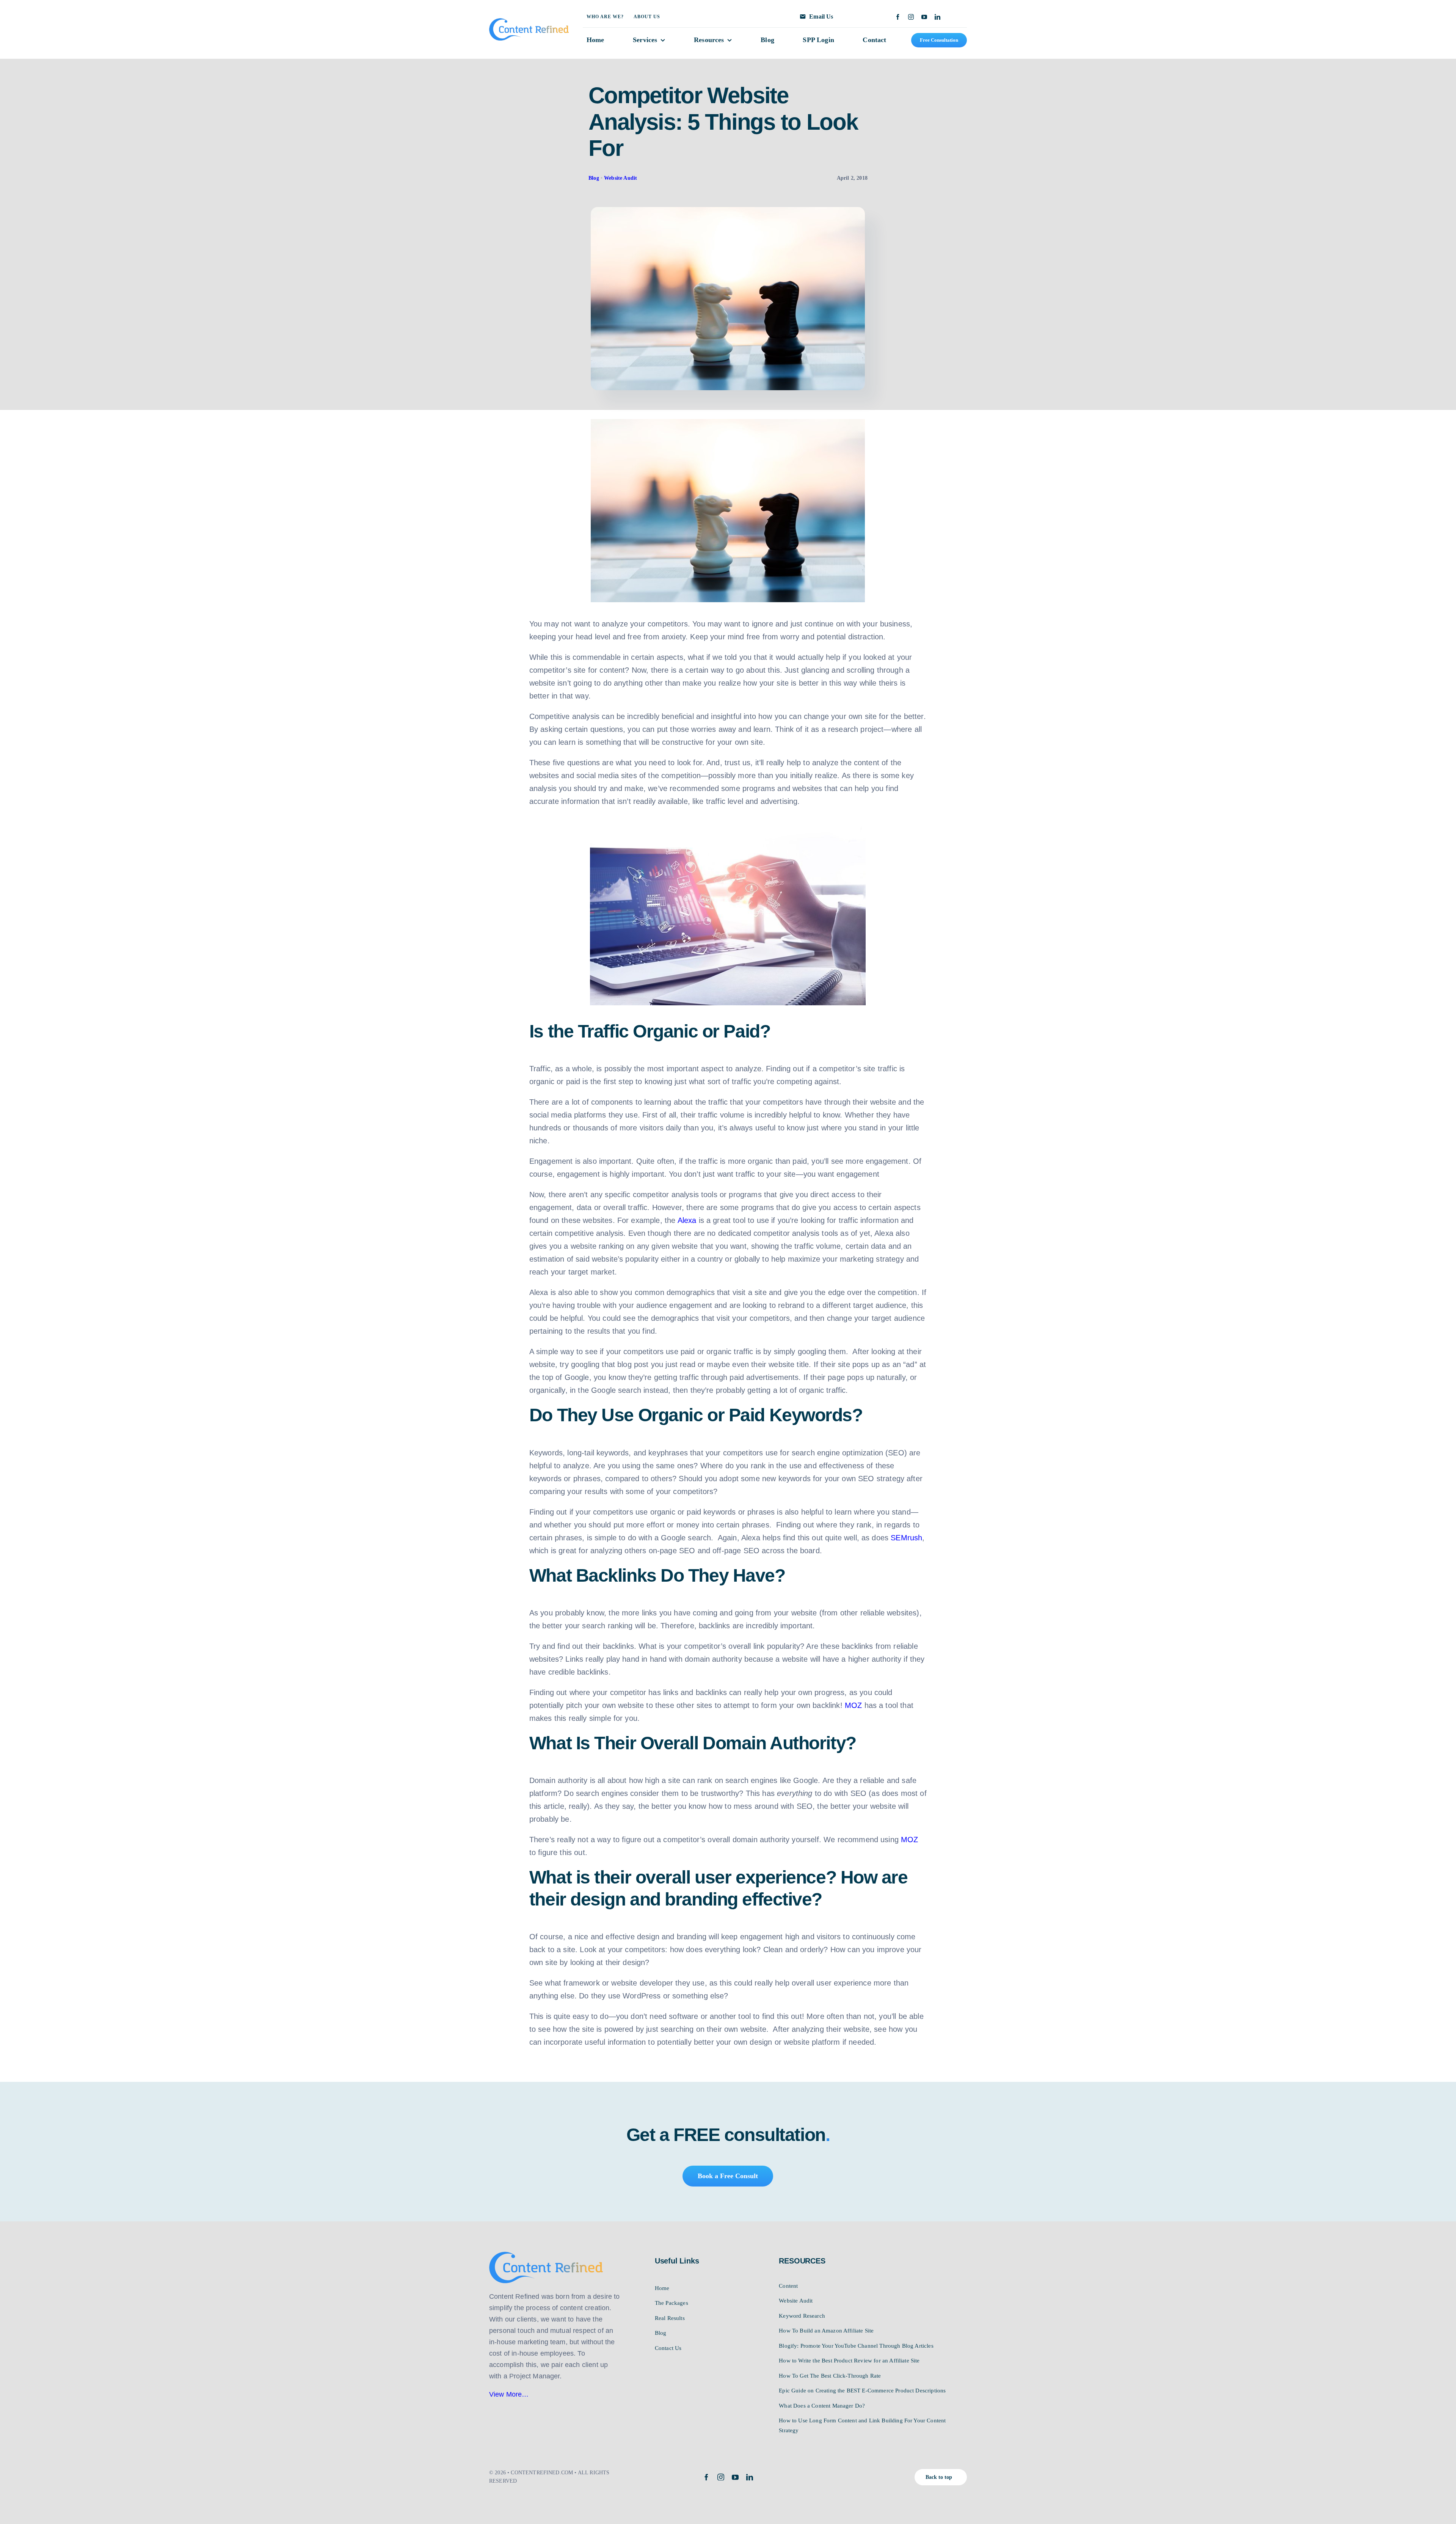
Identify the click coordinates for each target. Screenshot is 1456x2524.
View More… (509, 2394)
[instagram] (911, 17)
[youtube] (924, 17)
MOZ (853, 1705)
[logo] (529, 22)
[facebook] (898, 17)
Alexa (687, 1220)
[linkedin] (937, 17)
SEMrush (906, 1538)
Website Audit (621, 178)
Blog (594, 178)
